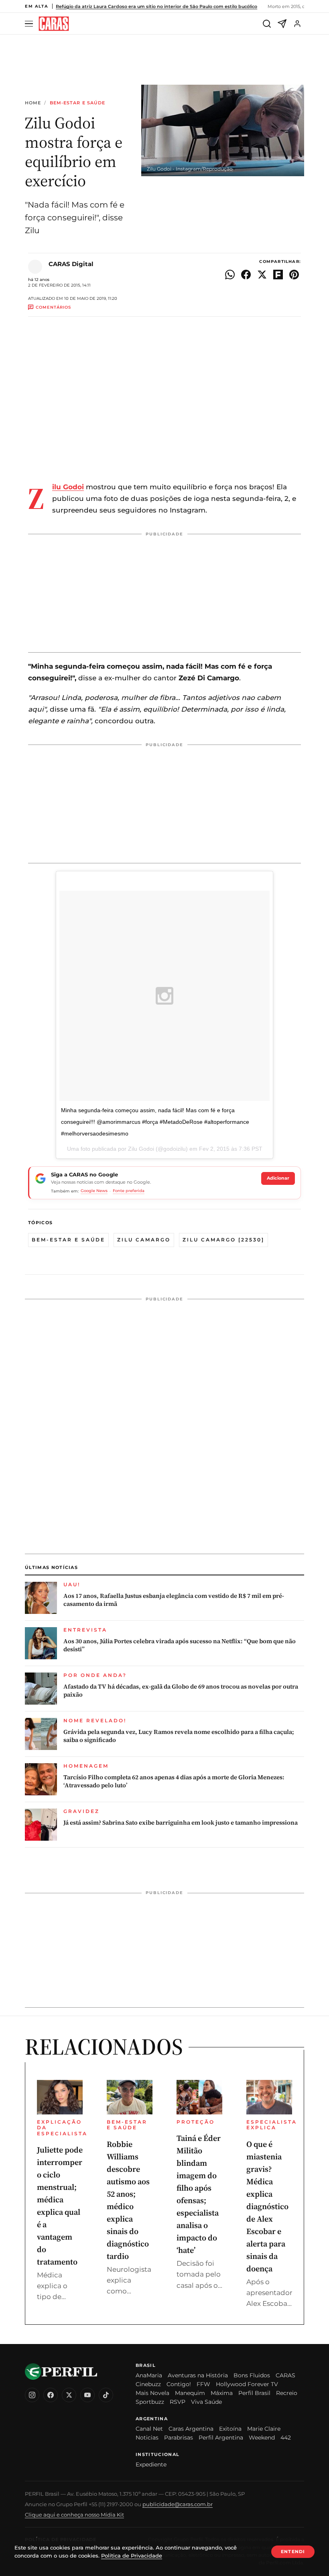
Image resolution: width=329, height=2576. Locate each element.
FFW (203, 2384)
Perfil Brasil (254, 2393)
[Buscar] (267, 24)
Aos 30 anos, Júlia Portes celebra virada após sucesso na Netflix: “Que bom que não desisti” (180, 1645)
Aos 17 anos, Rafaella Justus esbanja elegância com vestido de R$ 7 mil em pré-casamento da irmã (174, 1600)
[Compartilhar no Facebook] (246, 275)
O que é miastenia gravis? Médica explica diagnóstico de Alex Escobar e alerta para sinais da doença (267, 2206)
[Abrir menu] (30, 24)
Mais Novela (152, 2393)
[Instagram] (32, 2395)
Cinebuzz (148, 2384)
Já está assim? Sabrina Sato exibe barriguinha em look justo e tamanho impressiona (181, 1823)
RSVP (178, 2402)
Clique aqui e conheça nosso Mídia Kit (74, 2515)
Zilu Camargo (144, 1240)
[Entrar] (297, 24)
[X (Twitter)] (69, 2395)
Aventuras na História (198, 2375)
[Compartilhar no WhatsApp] (230, 275)
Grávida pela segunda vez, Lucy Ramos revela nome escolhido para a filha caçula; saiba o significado (179, 1736)
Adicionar (278, 1178)
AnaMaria (149, 2375)
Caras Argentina (191, 2429)
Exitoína (230, 2429)
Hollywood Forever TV (247, 2384)
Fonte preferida (129, 1191)
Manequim (190, 2393)
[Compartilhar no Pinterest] (294, 275)
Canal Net (149, 2429)
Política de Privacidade (132, 2556)
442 (286, 2438)
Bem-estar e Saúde (78, 103)
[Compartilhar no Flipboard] (278, 275)
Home (33, 103)
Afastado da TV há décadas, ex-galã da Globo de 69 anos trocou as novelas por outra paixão (181, 1691)
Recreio (287, 2393)
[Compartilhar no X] (262, 275)
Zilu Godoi (68, 487)
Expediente (151, 2464)
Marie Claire (264, 2429)
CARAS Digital (71, 264)
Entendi (293, 2552)
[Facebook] (51, 2395)
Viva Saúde (206, 2402)
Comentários (53, 307)
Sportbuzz (150, 2402)
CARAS (285, 2375)
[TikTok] (106, 2395)
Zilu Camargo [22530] (223, 1240)
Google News (94, 1191)
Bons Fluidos (252, 2375)
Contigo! (179, 2384)
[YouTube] (87, 2395)
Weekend (262, 2438)
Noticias (147, 2438)
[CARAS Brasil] (54, 24)
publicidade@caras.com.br (178, 2504)
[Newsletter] (282, 24)
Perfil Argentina (221, 2438)
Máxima (222, 2393)
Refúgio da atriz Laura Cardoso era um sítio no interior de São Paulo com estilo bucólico (156, 6)
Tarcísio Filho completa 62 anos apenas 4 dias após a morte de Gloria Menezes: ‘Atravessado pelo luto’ (174, 1781)
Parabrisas (179, 2438)
